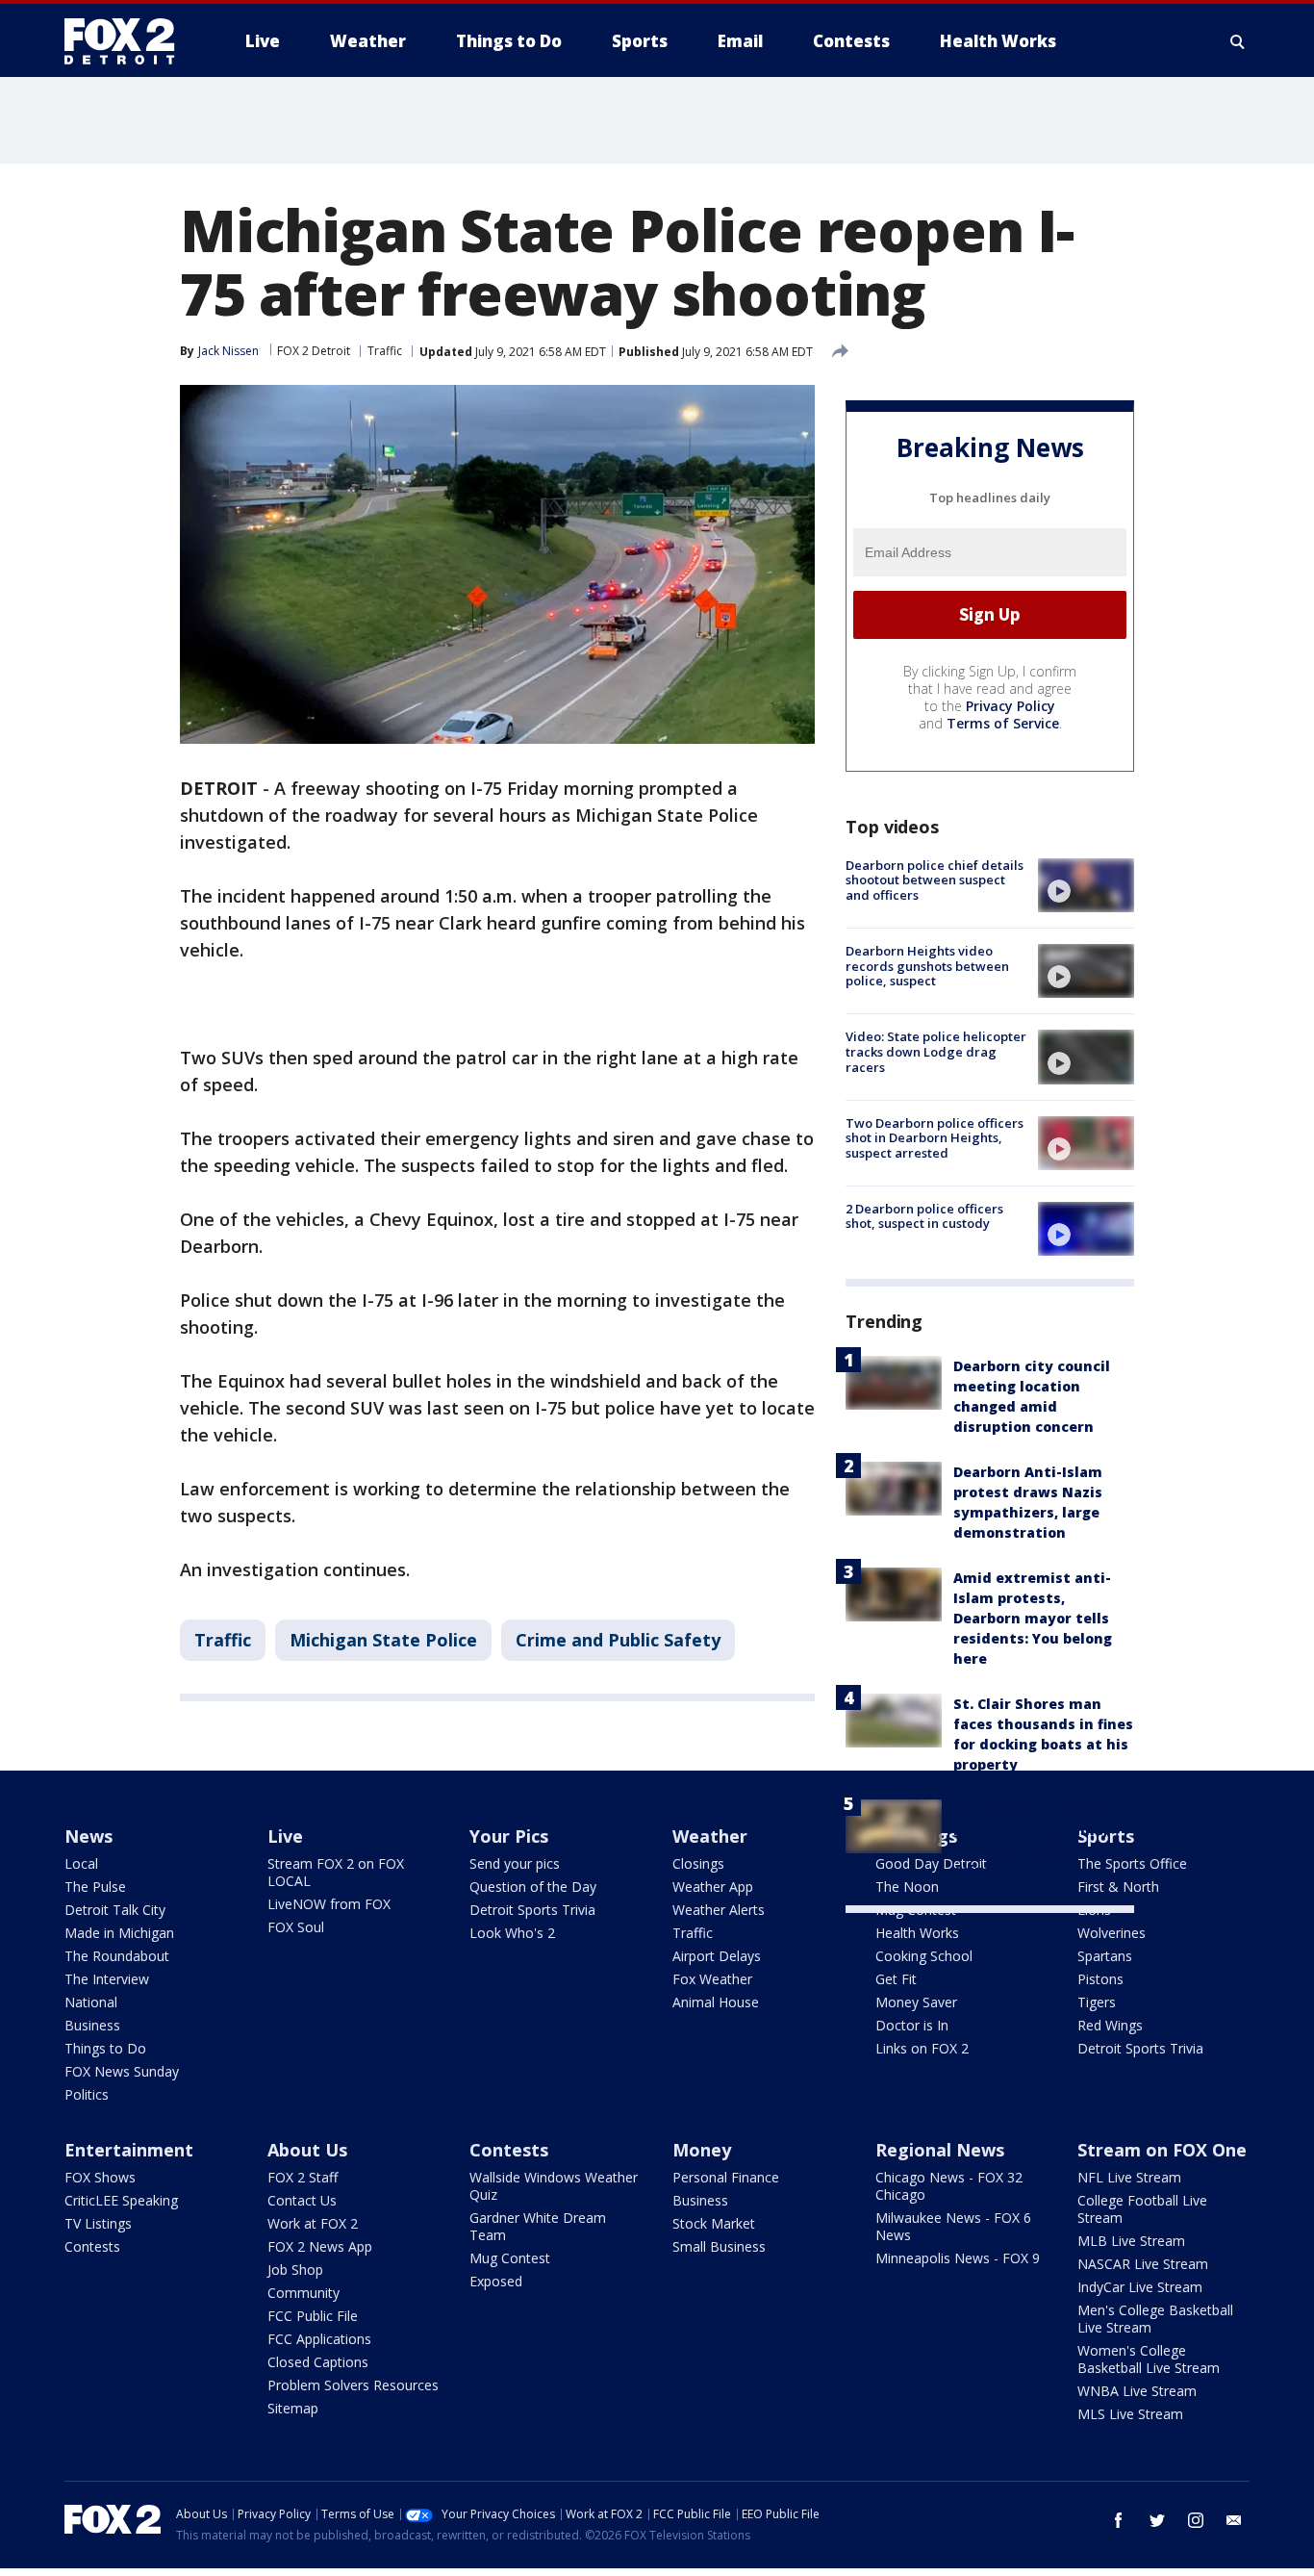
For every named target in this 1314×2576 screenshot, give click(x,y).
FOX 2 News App (320, 2246)
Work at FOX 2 (313, 2223)
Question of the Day (533, 1887)
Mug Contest (510, 2258)
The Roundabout (117, 1956)
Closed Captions (318, 2362)
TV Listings (98, 2223)
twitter (1157, 2520)
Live (285, 1836)
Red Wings (1110, 2025)
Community (303, 2293)
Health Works (917, 1933)
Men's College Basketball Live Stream (1155, 2319)
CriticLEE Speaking (121, 2200)
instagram (1196, 2520)
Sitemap (293, 2408)
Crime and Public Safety (618, 1640)
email (1234, 2520)
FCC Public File (313, 2316)
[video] (1086, 885)
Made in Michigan (119, 1933)
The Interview (107, 1979)
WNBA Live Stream (1137, 2391)
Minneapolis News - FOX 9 (958, 2258)
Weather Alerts (719, 1910)
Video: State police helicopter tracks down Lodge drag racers (936, 1051)
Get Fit (896, 1979)
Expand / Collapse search (1238, 41)
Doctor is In (912, 2025)
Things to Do (105, 2048)
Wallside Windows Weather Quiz (554, 2186)
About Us (307, 2150)
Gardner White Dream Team (538, 2226)
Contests (92, 2246)
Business (92, 2025)
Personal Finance (726, 2177)
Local (81, 1863)
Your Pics (509, 1836)
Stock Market (714, 2223)
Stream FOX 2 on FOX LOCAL (336, 1872)
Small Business (719, 2246)
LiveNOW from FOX (329, 1904)
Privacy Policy (1011, 706)
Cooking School (924, 1956)
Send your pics (515, 1863)
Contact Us (302, 2200)
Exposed (496, 2281)
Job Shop (295, 2270)
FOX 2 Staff (303, 2177)
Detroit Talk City (115, 1910)
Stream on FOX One (1162, 2150)
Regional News (940, 2150)
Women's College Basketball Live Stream (1149, 2359)
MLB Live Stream (1131, 2241)
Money (702, 2150)
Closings (698, 1863)
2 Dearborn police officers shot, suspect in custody (924, 1216)
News (88, 1836)
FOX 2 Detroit (314, 351)
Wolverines (1112, 1933)
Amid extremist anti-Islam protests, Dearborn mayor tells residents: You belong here (1033, 1618)
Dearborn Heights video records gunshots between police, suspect (927, 966)
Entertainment (129, 2150)
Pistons (1100, 1979)
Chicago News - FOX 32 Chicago (949, 2186)
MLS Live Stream (1130, 2414)
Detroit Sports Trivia (532, 1910)
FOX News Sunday (122, 2071)
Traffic (385, 351)
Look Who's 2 (512, 1933)
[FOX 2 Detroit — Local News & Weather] (128, 41)
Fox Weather (712, 1979)
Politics (87, 2094)
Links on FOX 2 (922, 2048)
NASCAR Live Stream (1143, 2264)
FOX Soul (296, 1927)
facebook (1119, 2520)
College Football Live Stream (1142, 2209)
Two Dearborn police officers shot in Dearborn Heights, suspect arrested (935, 1138)
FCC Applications (319, 2339)
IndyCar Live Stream (1140, 2287)
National (91, 2002)
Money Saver (916, 2002)
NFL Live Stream (1129, 2177)
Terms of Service (1003, 723)
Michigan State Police (383, 1640)
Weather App (713, 1887)
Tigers (1097, 2002)
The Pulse (95, 1887)
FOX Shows (100, 2177)
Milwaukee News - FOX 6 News (953, 2226)
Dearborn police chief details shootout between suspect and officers (935, 880)
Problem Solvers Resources (353, 2385)
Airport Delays (717, 1956)
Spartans (1105, 1956)
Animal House (716, 2002)
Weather (710, 1836)
